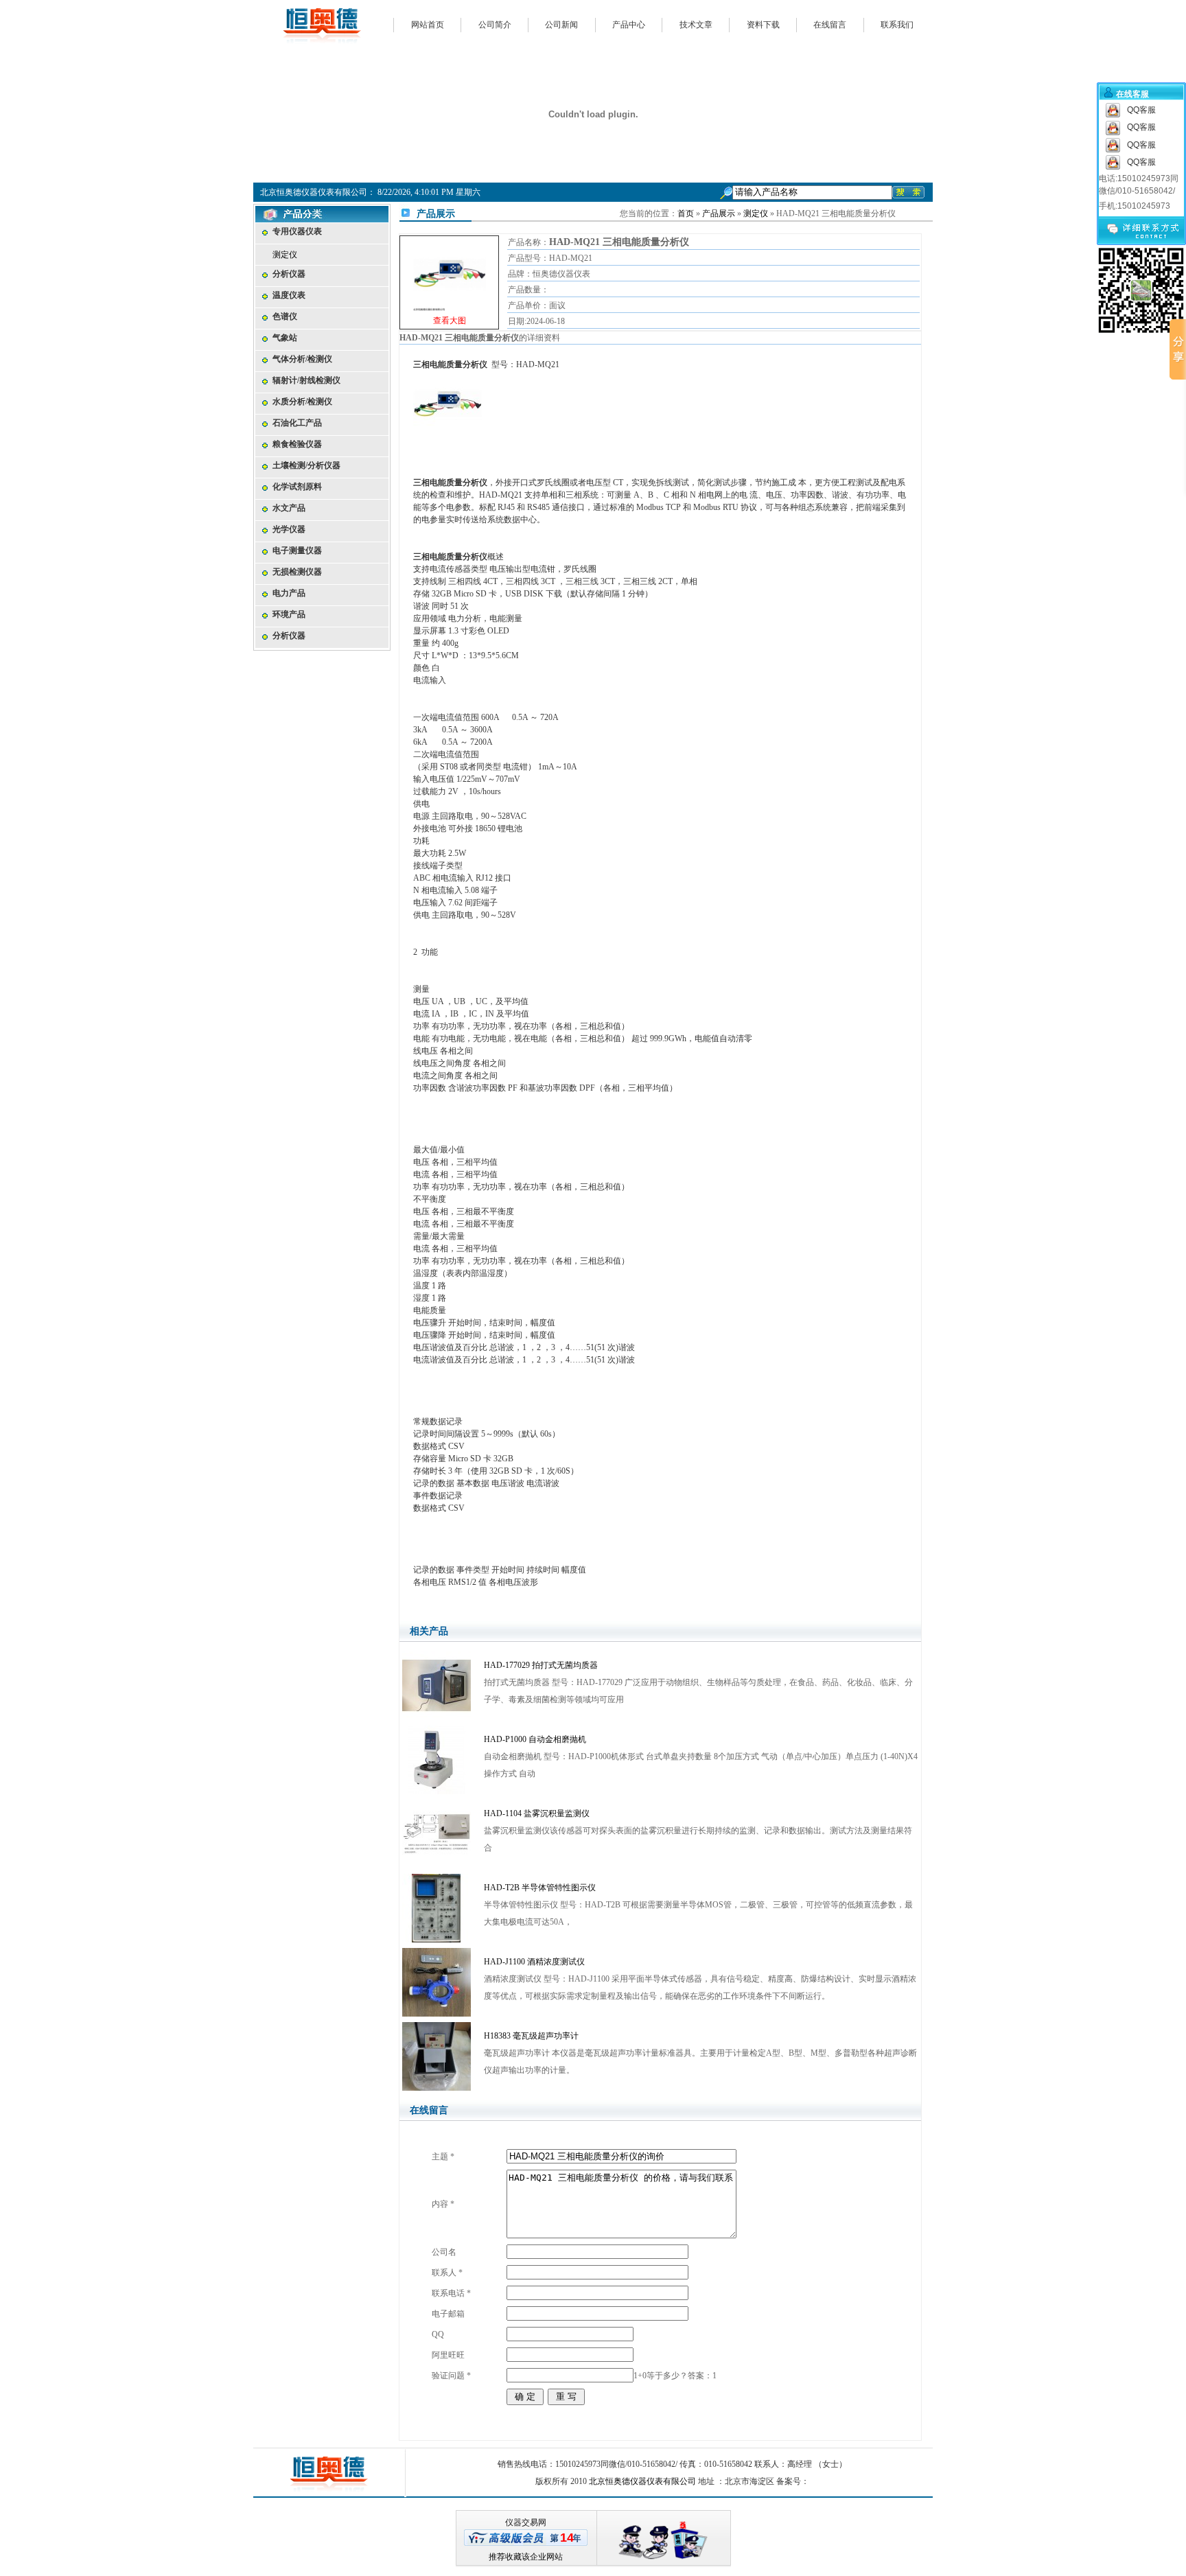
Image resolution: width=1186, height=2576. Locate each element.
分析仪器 (289, 274)
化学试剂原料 (297, 487)
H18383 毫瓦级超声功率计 (531, 2036)
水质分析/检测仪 (302, 402)
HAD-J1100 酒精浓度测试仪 (534, 1962)
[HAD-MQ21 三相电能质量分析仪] (450, 272)
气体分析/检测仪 (302, 359)
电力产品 (289, 593)
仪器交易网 (526, 2522)
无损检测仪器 (297, 572)
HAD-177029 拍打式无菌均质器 (541, 1665)
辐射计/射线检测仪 (306, 380)
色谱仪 (285, 316)
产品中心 (629, 25)
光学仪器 (289, 529)
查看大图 (450, 284)
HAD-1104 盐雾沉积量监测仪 (537, 1813)
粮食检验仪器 (297, 444)
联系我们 (897, 25)
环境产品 (289, 614)
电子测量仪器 (297, 550)
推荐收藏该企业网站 (526, 2557)
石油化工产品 (297, 423)
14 (567, 2538)
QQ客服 (1141, 110)
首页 (686, 213)
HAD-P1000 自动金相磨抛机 (535, 1739)
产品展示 (719, 213)
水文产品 (289, 508)
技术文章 (696, 25)
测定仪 (285, 255)
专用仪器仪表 (297, 231)
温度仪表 (289, 295)
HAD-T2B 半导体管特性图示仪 (540, 1888)
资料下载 (763, 25)
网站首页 (428, 25)
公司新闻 (561, 25)
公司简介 (495, 25)
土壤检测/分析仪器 (306, 465)
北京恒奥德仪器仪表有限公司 (642, 2481)
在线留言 (830, 25)
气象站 (285, 338)
